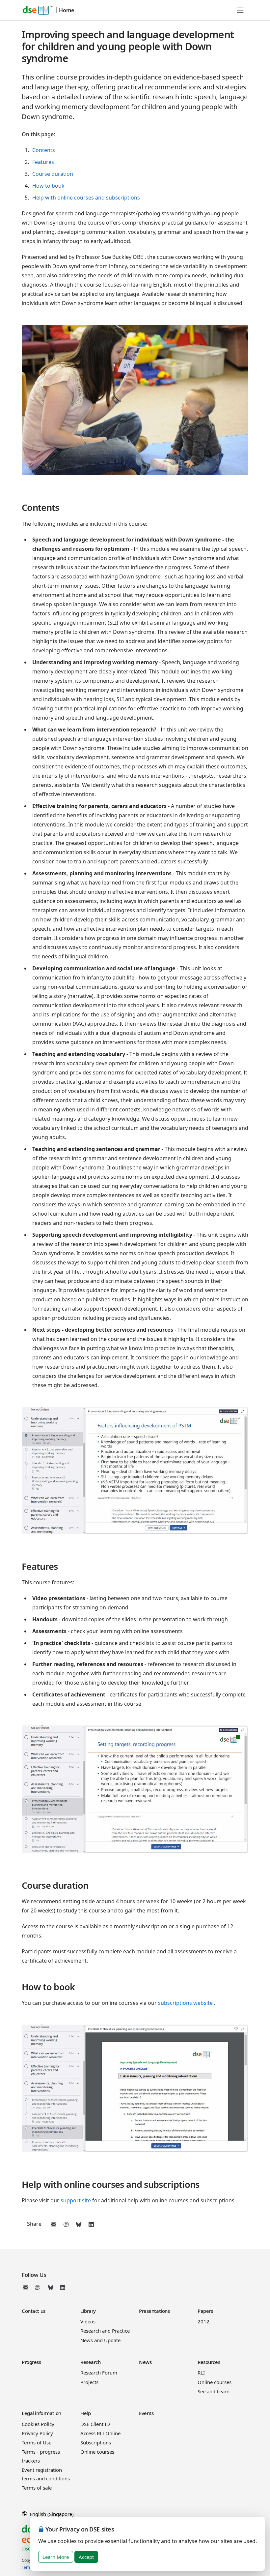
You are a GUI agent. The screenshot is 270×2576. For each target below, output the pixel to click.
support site (76, 2200)
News (145, 2362)
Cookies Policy (38, 2424)
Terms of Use (37, 2442)
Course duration (53, 174)
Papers (205, 2311)
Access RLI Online (100, 2433)
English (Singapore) (51, 2514)
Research (91, 2362)
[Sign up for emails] (27, 2287)
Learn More (56, 2557)
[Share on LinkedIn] (91, 2224)
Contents (44, 150)
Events (146, 2413)
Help (85, 2413)
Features (43, 162)
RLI (201, 2373)
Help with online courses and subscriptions (86, 198)
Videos (88, 2321)
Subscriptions (96, 2442)
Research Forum (99, 2373)
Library (88, 2311)
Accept (86, 2557)
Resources (209, 2362)
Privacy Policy (37, 2433)
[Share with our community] (66, 2224)
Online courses (215, 2382)
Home (67, 10)
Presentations (154, 2311)
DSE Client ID (95, 2424)
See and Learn (214, 2391)
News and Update (100, 2340)
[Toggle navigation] (240, 10)
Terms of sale (37, 2488)
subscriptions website (185, 2003)
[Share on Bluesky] (79, 2224)
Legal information (41, 2413)
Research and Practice (105, 2331)
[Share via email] (54, 2224)
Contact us (34, 2311)
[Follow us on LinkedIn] (63, 2287)
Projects (89, 2382)
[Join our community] (39, 2287)
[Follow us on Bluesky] (51, 2287)
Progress (31, 2362)
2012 (203, 2321)
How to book (48, 186)
